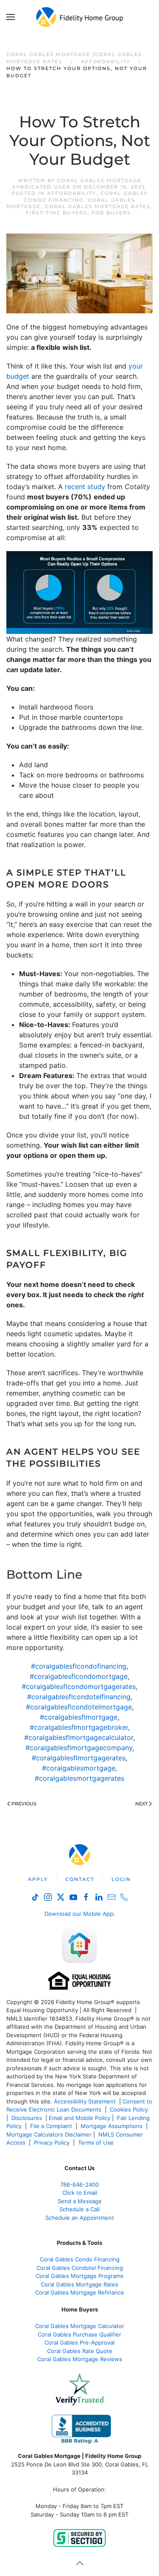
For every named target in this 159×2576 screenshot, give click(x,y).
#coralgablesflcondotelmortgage (79, 1707)
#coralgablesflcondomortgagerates (79, 1686)
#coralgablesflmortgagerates (79, 1758)
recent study (85, 487)
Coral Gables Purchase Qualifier (79, 2334)
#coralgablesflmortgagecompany (79, 1748)
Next (141, 1804)
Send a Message (80, 2201)
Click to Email (80, 2193)
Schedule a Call (79, 2209)
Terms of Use (97, 2142)
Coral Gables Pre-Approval (79, 2342)
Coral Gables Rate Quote (80, 2351)
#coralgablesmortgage (79, 1768)
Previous (24, 1804)
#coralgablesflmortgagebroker (79, 1727)
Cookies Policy (130, 2109)
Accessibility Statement (85, 2101)
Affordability (72, 193)
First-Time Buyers (57, 213)
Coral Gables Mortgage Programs (79, 2276)
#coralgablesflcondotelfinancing (79, 1697)
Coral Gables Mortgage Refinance (80, 2292)
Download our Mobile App (79, 1914)
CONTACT (80, 1879)
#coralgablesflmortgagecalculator (79, 1737)
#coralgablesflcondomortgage (79, 1676)
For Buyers (111, 213)
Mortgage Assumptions (112, 2126)
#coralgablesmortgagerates (79, 1778)
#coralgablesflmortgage (79, 1717)
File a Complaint (52, 2126)
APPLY (38, 1879)
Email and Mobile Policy (79, 2118)
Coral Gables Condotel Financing (80, 2268)
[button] (11, 17)
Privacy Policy (52, 2142)
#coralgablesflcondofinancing (79, 1666)
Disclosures (27, 2118)
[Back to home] (79, 17)
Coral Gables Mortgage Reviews (80, 2359)
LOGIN (121, 1879)
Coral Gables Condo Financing (80, 2259)
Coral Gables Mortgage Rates (98, 206)
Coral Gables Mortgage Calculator (80, 2326)
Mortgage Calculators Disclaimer (49, 2134)
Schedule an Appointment (80, 2218)
